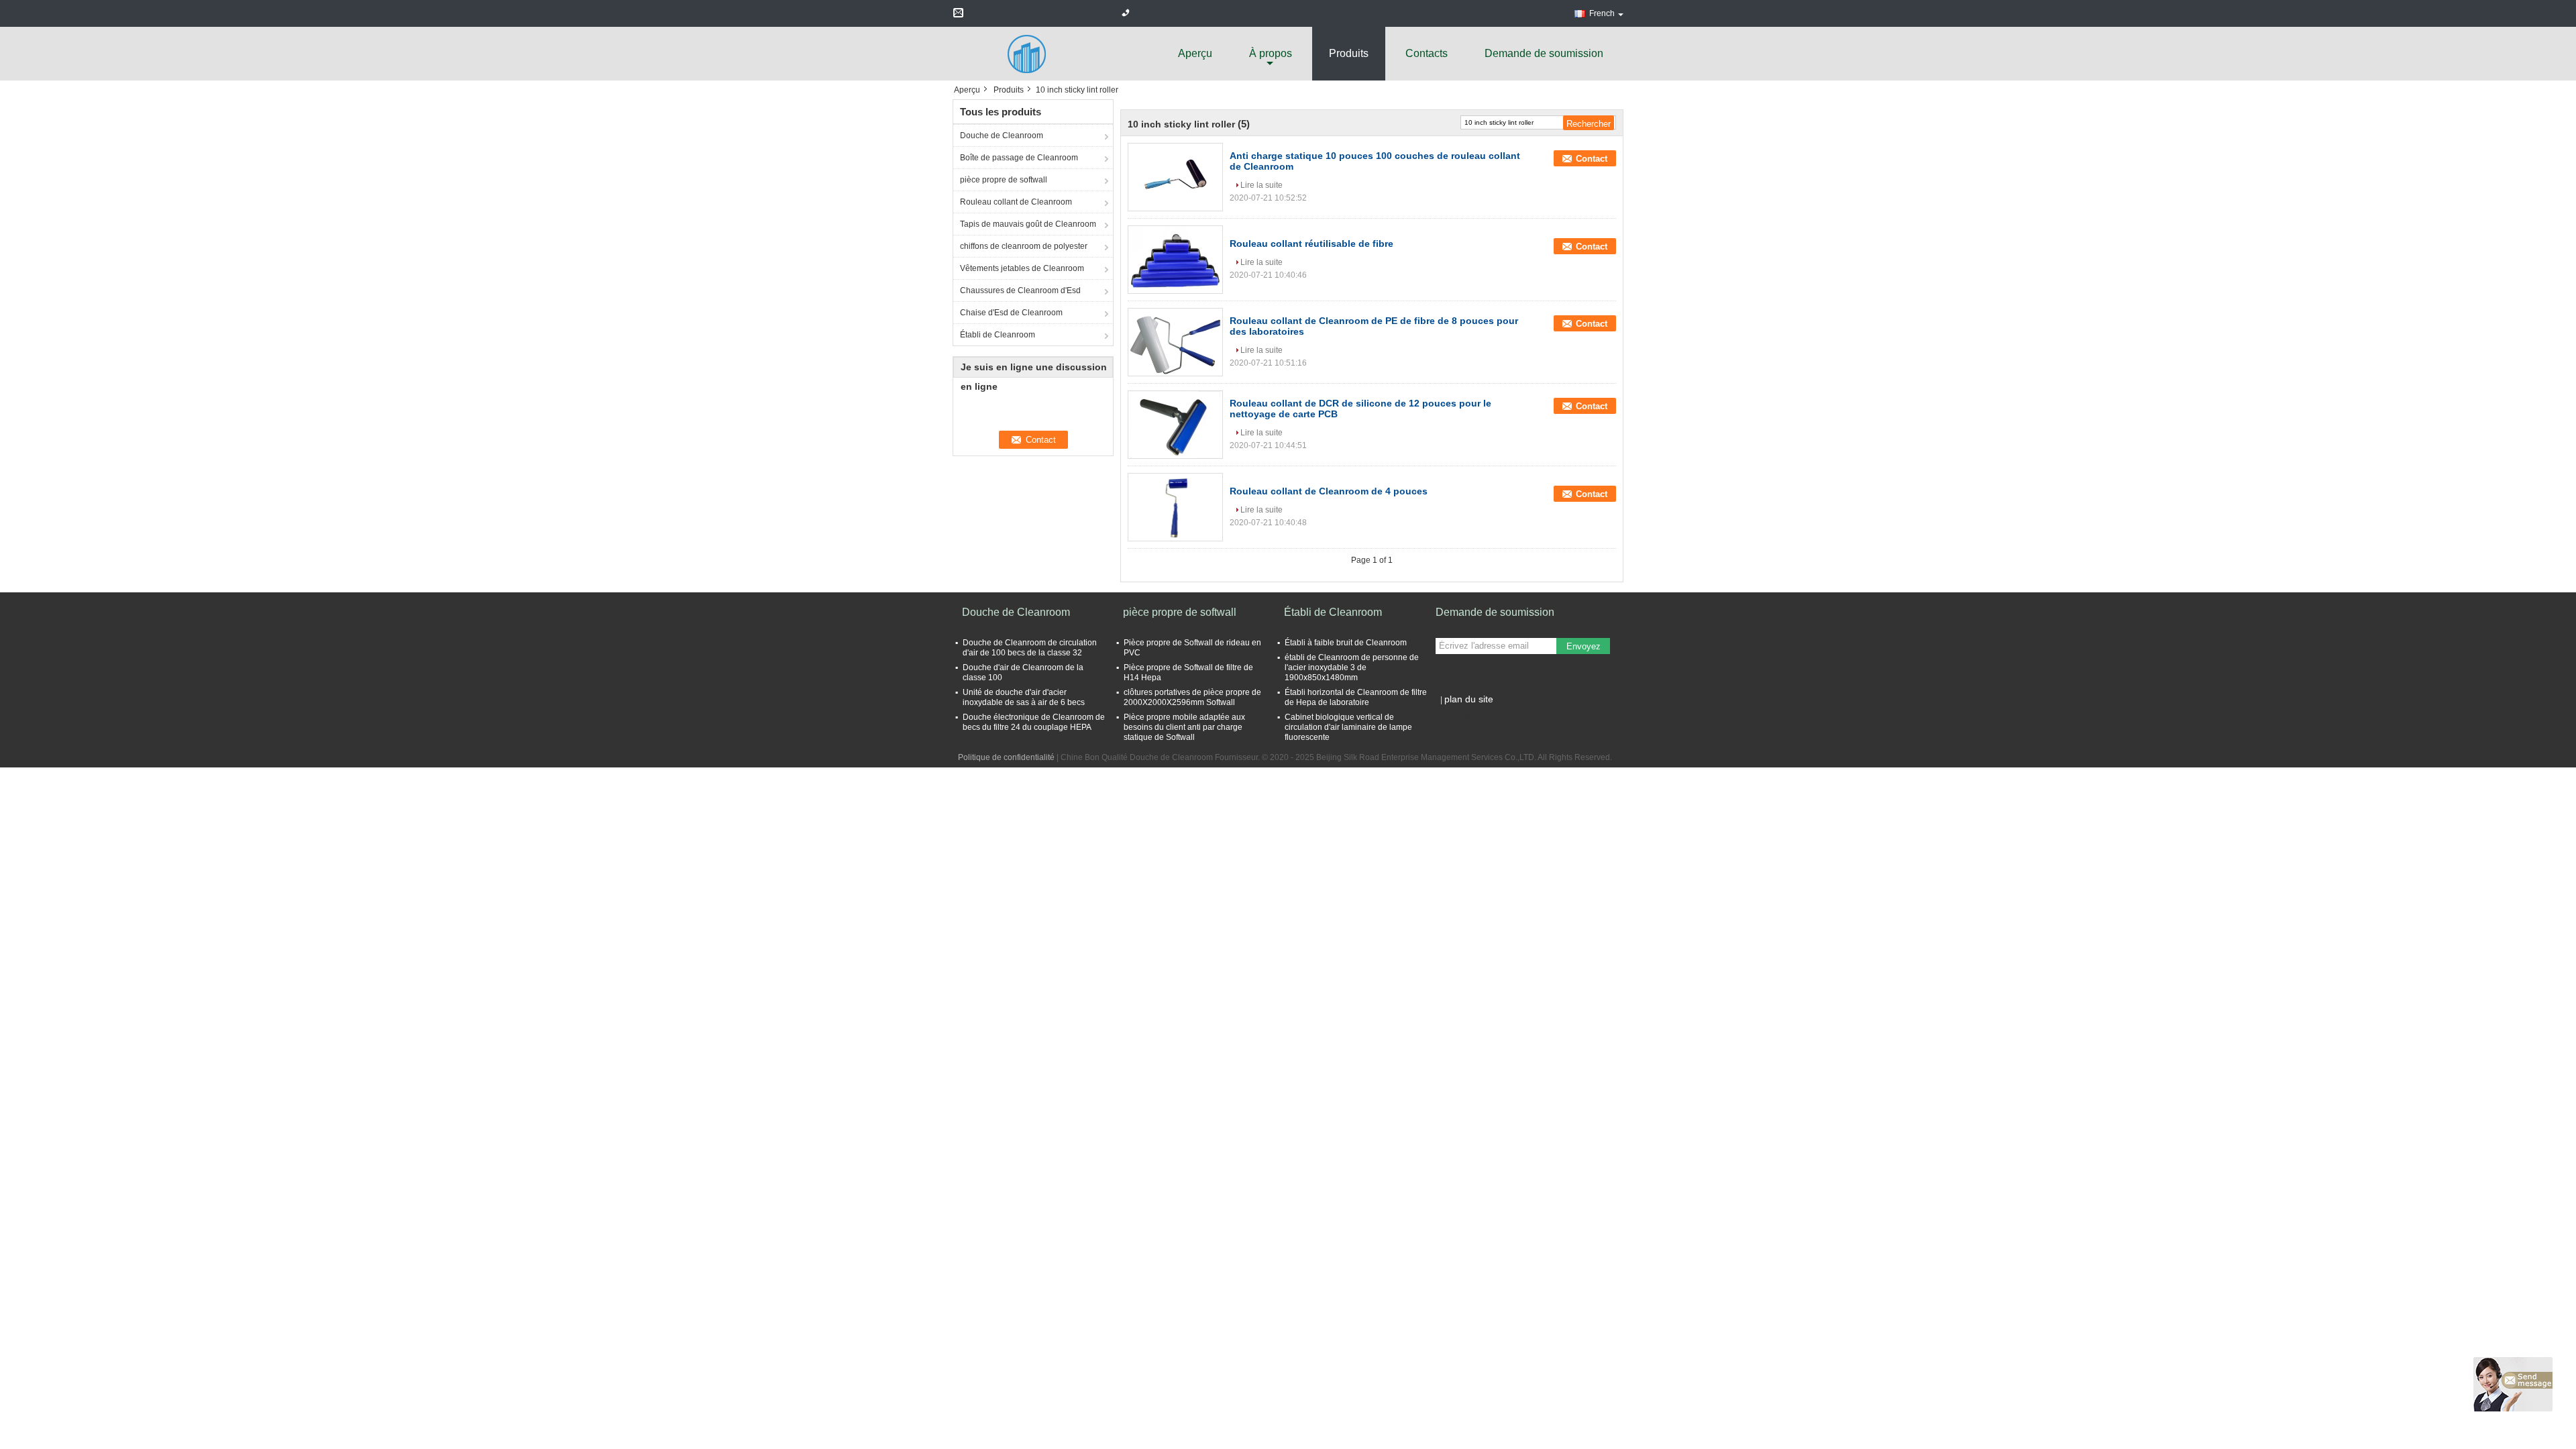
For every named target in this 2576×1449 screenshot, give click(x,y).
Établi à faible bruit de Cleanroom (1346, 643)
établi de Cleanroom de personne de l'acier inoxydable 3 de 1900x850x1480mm (1352, 667)
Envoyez (1584, 646)
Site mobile (1464, 716)
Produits (1349, 53)
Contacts (1427, 53)
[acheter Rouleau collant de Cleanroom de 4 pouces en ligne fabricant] (1175, 507)
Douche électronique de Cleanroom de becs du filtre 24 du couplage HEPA (1034, 722)
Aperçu (1195, 53)
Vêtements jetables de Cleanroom (1022, 268)
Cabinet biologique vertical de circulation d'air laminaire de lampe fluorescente (1348, 727)
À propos (1271, 53)
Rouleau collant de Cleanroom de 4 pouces (1329, 491)
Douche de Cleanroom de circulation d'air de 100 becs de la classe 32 (1030, 648)
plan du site (1469, 699)
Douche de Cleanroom (1002, 136)
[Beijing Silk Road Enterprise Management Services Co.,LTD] (1026, 53)
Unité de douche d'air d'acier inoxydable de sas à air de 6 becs (1024, 697)
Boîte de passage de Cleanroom (1019, 158)
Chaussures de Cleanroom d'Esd (1020, 290)
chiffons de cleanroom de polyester (1024, 246)
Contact (1592, 159)
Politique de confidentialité (1006, 757)
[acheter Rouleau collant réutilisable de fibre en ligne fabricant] (1175, 260)
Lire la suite (1262, 185)
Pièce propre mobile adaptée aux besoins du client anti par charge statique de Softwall (1184, 727)
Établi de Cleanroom (998, 335)
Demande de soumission (1544, 53)
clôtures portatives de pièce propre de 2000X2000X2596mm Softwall (1192, 697)
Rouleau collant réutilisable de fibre (1311, 244)
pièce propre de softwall (1004, 180)
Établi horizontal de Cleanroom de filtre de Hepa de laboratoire (1356, 697)
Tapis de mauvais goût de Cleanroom (1028, 224)
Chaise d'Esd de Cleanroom (1011, 313)
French (1602, 13)
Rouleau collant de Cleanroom (1016, 202)
